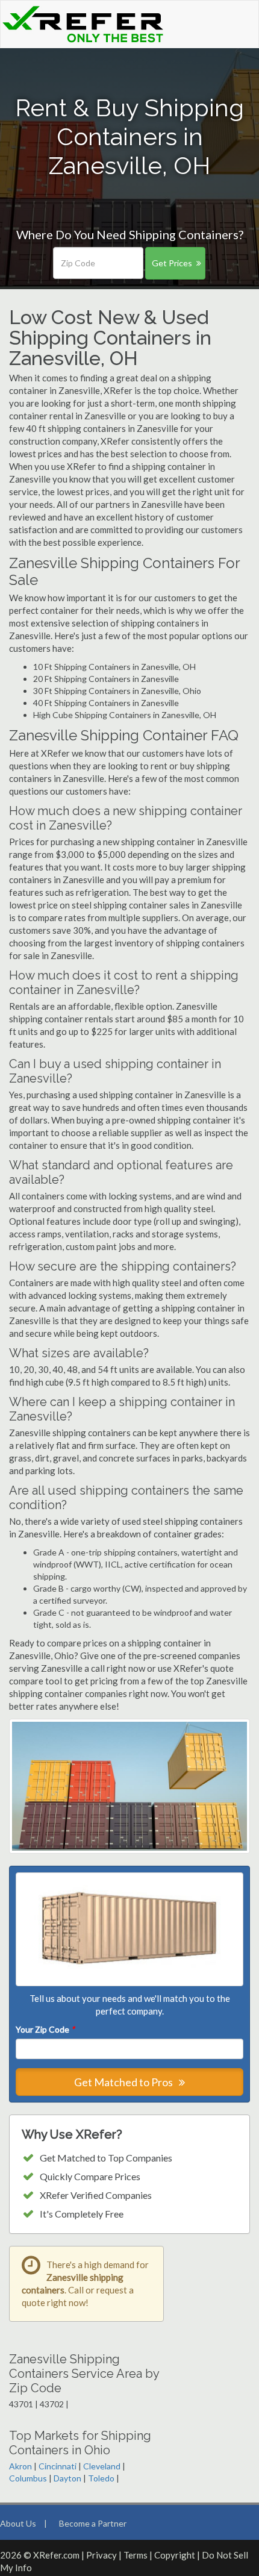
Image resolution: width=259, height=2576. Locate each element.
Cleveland (102, 2466)
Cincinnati (58, 2466)
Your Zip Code (45, 2029)
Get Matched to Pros (124, 2082)
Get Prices (172, 263)
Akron (20, 2466)
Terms (136, 2555)
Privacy (101, 2555)
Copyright (175, 2555)
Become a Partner (93, 2523)
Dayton (67, 2478)
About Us (18, 2523)
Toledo (101, 2478)
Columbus (28, 2478)
